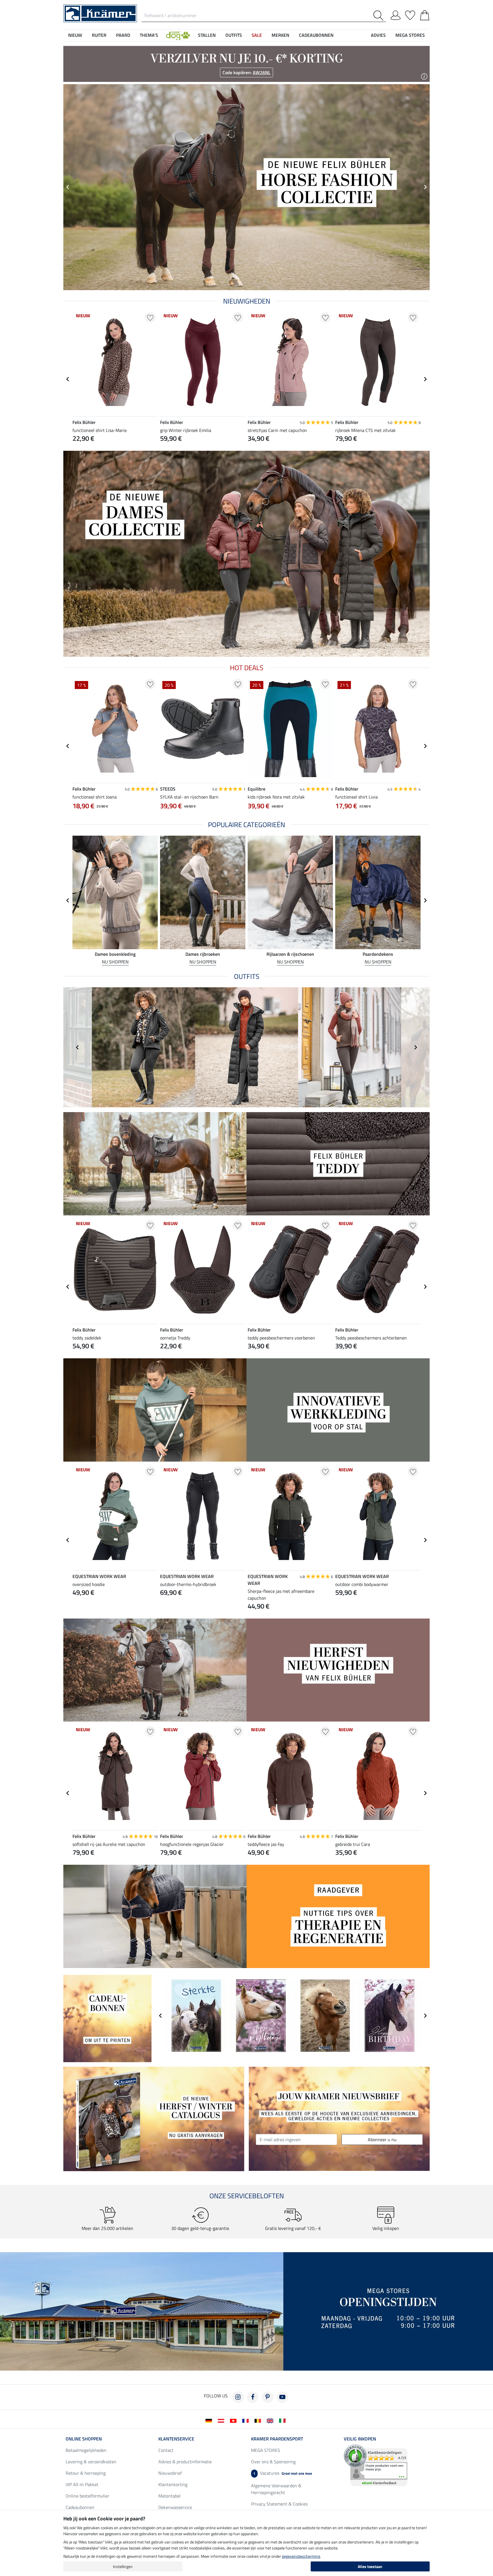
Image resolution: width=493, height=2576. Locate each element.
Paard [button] (123, 35)
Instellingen (123, 2566)
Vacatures (283, 2473)
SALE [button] (257, 35)
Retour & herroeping (86, 2473)
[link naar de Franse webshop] (247, 2420)
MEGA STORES (410, 35)
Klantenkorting (173, 2484)
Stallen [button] (207, 35)
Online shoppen (84, 2439)
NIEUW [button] (75, 35)
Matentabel (169, 2496)
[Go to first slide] (425, 187)
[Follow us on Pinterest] (268, 2397)
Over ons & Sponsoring (273, 2462)
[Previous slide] (68, 187)
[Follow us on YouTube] (282, 2397)
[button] (178, 35)
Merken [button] (280, 35)
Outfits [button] (234, 35)
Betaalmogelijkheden (86, 2450)
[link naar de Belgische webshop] (259, 2420)
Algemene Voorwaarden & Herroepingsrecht (276, 2489)
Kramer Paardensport (277, 2439)
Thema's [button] (149, 35)
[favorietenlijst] (410, 14)
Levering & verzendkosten (91, 2462)
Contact (166, 2450)
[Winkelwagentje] (425, 14)
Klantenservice (176, 2439)
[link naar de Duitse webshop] (210, 2420)
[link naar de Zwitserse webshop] (234, 2420)
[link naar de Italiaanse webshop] (283, 2420)
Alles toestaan (370, 2566)
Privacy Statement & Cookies (279, 2504)
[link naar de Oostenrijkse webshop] (222, 2420)
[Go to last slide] (68, 379)
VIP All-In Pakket (82, 2484)
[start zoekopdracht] (380, 16)
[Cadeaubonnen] (107, 2018)
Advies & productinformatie (185, 2462)
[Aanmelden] (396, 14)
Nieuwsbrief (170, 2473)
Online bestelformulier (87, 2496)
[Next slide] (425, 379)
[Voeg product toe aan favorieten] (150, 317)
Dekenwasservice (175, 2507)
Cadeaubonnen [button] (316, 35)
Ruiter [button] (99, 35)
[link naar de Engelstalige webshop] (271, 2420)
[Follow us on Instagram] (238, 2397)
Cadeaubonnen (80, 2507)
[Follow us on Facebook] (253, 2397)
